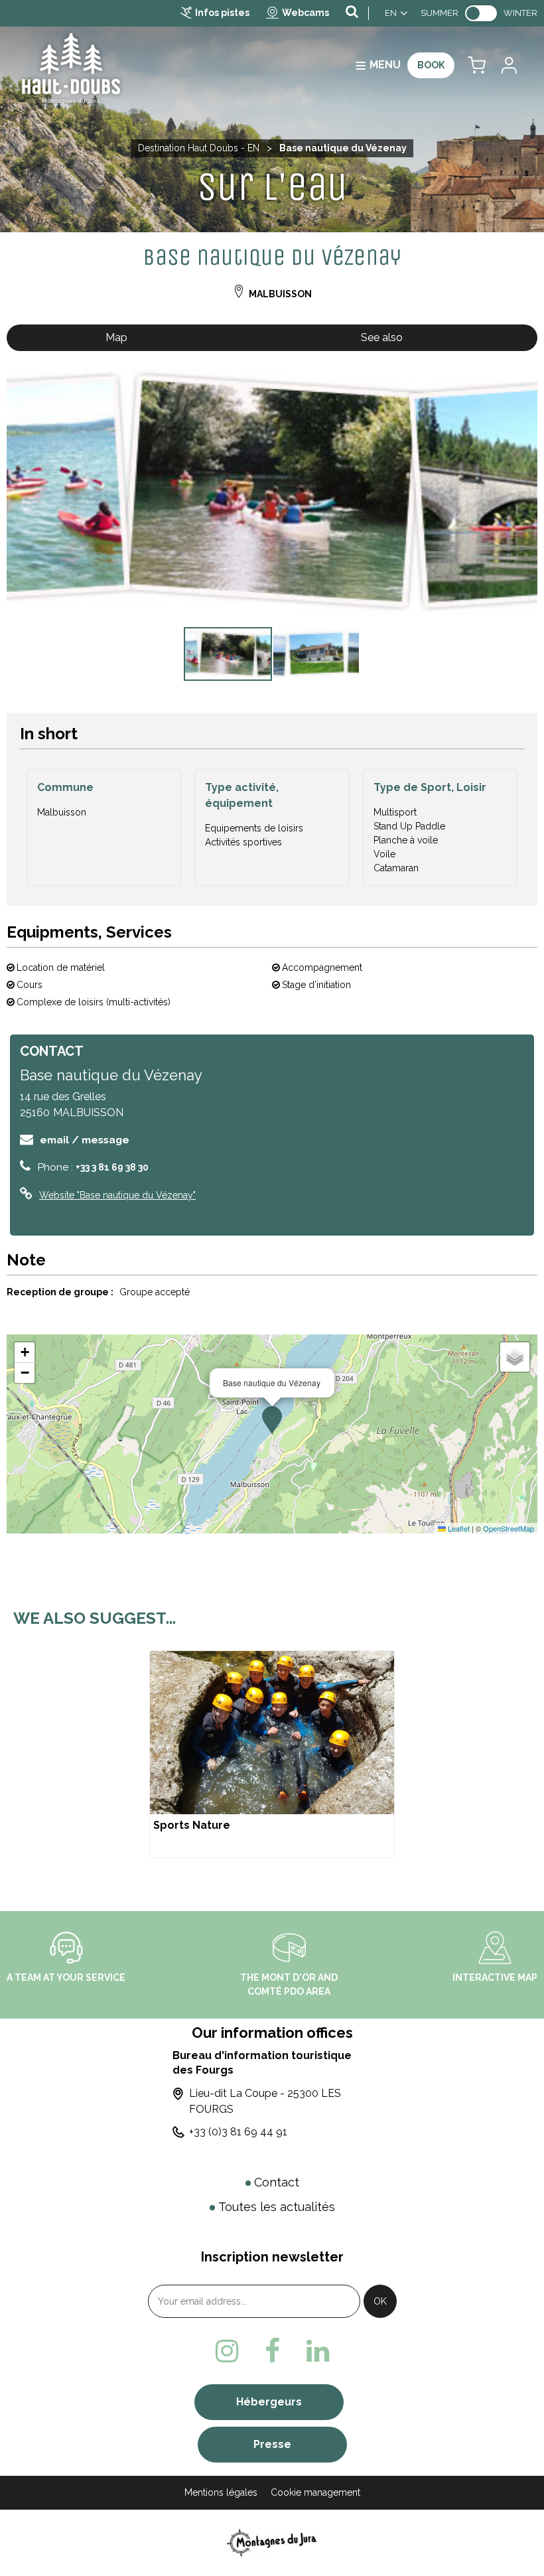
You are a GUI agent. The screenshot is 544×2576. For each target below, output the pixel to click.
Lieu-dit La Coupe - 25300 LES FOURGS (265, 2101)
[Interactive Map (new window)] (495, 1946)
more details (272, 1754)
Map (116, 337)
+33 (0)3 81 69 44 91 (238, 2132)
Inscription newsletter (272, 2257)
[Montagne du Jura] (272, 2542)
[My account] (508, 65)
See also (382, 337)
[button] (477, 65)
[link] (481, 13)
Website (117, 1195)
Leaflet (458, 1528)
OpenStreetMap (509, 1528)
